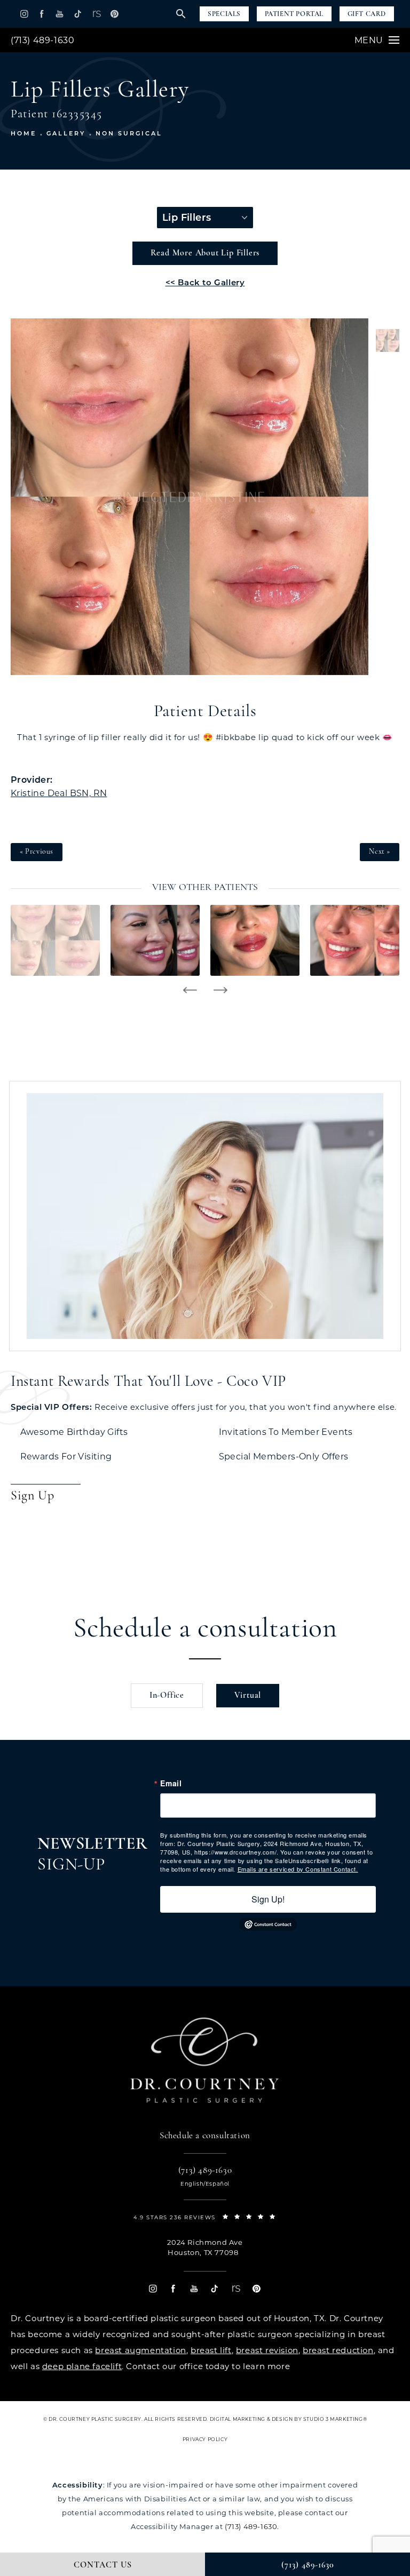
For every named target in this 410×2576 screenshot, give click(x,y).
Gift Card (367, 14)
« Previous (37, 852)
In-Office (167, 1696)
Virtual (248, 1696)
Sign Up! (268, 1899)
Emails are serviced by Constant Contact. (298, 1869)
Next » (380, 852)
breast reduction (338, 2350)
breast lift (211, 2350)
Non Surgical (129, 133)
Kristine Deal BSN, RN (59, 793)
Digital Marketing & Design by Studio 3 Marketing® (288, 2419)
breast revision (267, 2350)
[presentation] (190, 990)
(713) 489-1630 (42, 40)
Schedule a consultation (205, 1630)
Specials (224, 14)
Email (171, 1783)
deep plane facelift (82, 2366)
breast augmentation (140, 2350)
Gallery (66, 133)
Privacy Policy (205, 2439)
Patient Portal (294, 14)
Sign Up (32, 1496)
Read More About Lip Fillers (205, 253)
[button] (24, 14)
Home (23, 133)
